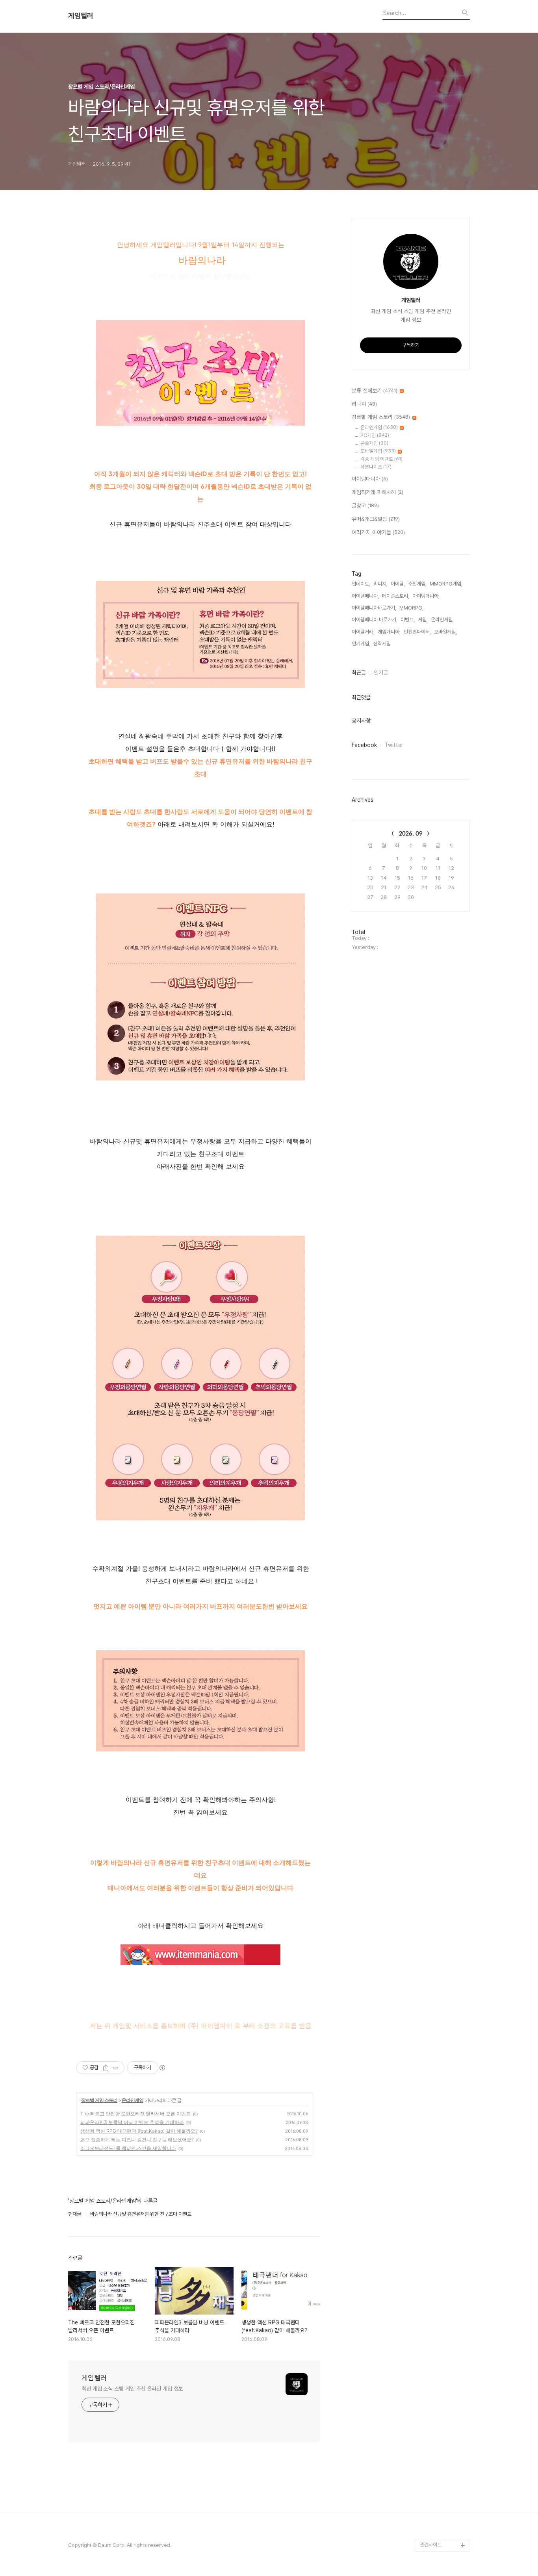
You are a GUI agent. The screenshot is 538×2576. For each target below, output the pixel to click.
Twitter (394, 745)
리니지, (380, 584)
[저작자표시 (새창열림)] (162, 2068)
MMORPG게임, (446, 584)
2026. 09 (411, 834)
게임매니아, (389, 632)
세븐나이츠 (376, 467)
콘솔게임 (374, 443)
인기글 (381, 673)
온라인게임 (133, 2100)
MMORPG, (411, 608)
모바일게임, (445, 632)
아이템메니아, (365, 596)
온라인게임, (442, 620)
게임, (423, 620)
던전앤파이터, (417, 632)
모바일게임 (378, 451)
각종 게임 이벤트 (381, 459)
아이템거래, (363, 632)
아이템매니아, (426, 596)
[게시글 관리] (116, 2068)
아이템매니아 (370, 479)
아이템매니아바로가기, (374, 608)
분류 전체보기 (375, 391)
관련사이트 (431, 2545)
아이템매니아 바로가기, (375, 620)
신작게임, (383, 644)
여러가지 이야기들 (378, 532)
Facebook (364, 745)
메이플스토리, (396, 596)
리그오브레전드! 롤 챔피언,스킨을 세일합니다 (128, 2148)
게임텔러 (81, 16)
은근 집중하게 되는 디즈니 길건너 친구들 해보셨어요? (137, 2140)
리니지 (364, 404)
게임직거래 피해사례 (378, 492)
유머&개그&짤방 (376, 519)
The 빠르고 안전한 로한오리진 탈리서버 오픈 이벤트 (135, 2114)
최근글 (359, 673)
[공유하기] (106, 2068)
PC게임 (375, 435)
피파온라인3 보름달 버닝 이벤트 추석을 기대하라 (132, 2122)
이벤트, (408, 620)
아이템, (398, 584)
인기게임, (361, 644)
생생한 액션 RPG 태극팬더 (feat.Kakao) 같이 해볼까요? (139, 2131)
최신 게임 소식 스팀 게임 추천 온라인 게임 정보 (132, 2389)
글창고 (365, 506)
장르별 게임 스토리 (99, 2100)
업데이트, (361, 584)
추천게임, (417, 584)
